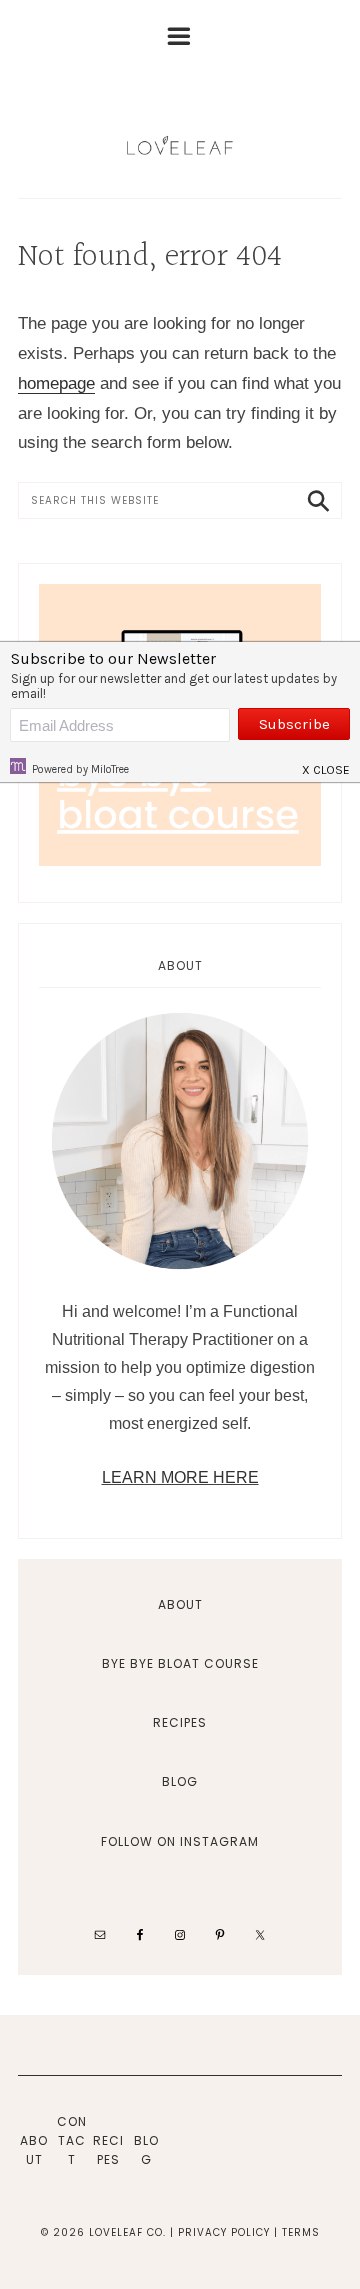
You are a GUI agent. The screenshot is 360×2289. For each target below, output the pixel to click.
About (180, 1604)
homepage (56, 383)
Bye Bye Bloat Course (180, 1663)
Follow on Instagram (180, 1841)
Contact (72, 2140)
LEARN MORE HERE (180, 1477)
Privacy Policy (224, 2232)
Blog (180, 1781)
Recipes (180, 1722)
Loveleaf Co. (180, 145)
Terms (301, 2232)
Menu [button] (188, 42)
